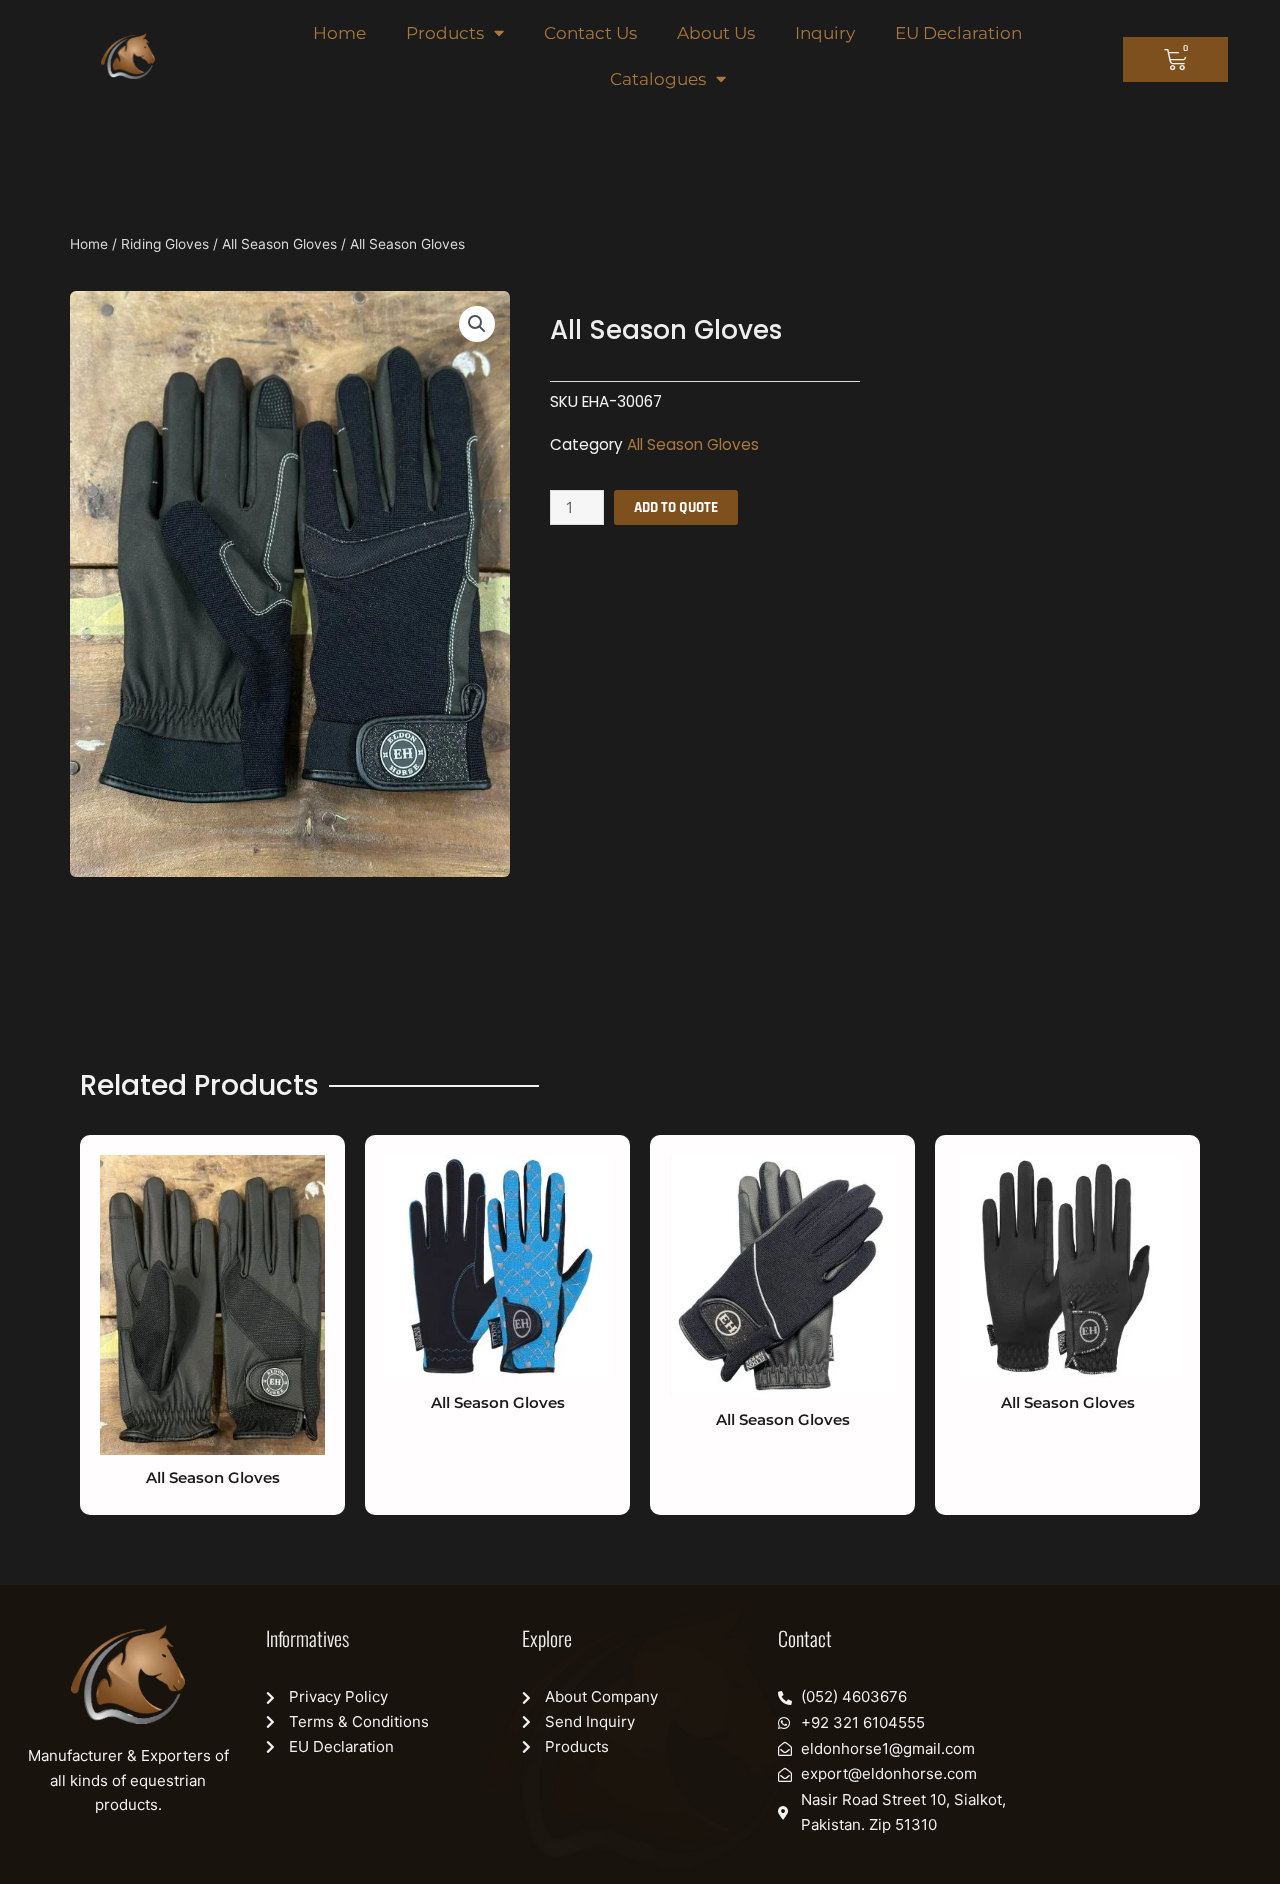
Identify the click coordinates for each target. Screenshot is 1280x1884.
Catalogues (658, 79)
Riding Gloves (165, 244)
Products (445, 33)
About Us (716, 33)
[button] (477, 324)
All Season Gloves (279, 244)
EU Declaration (958, 33)
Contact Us (590, 33)
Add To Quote (676, 507)
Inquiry (825, 33)
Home (339, 33)
